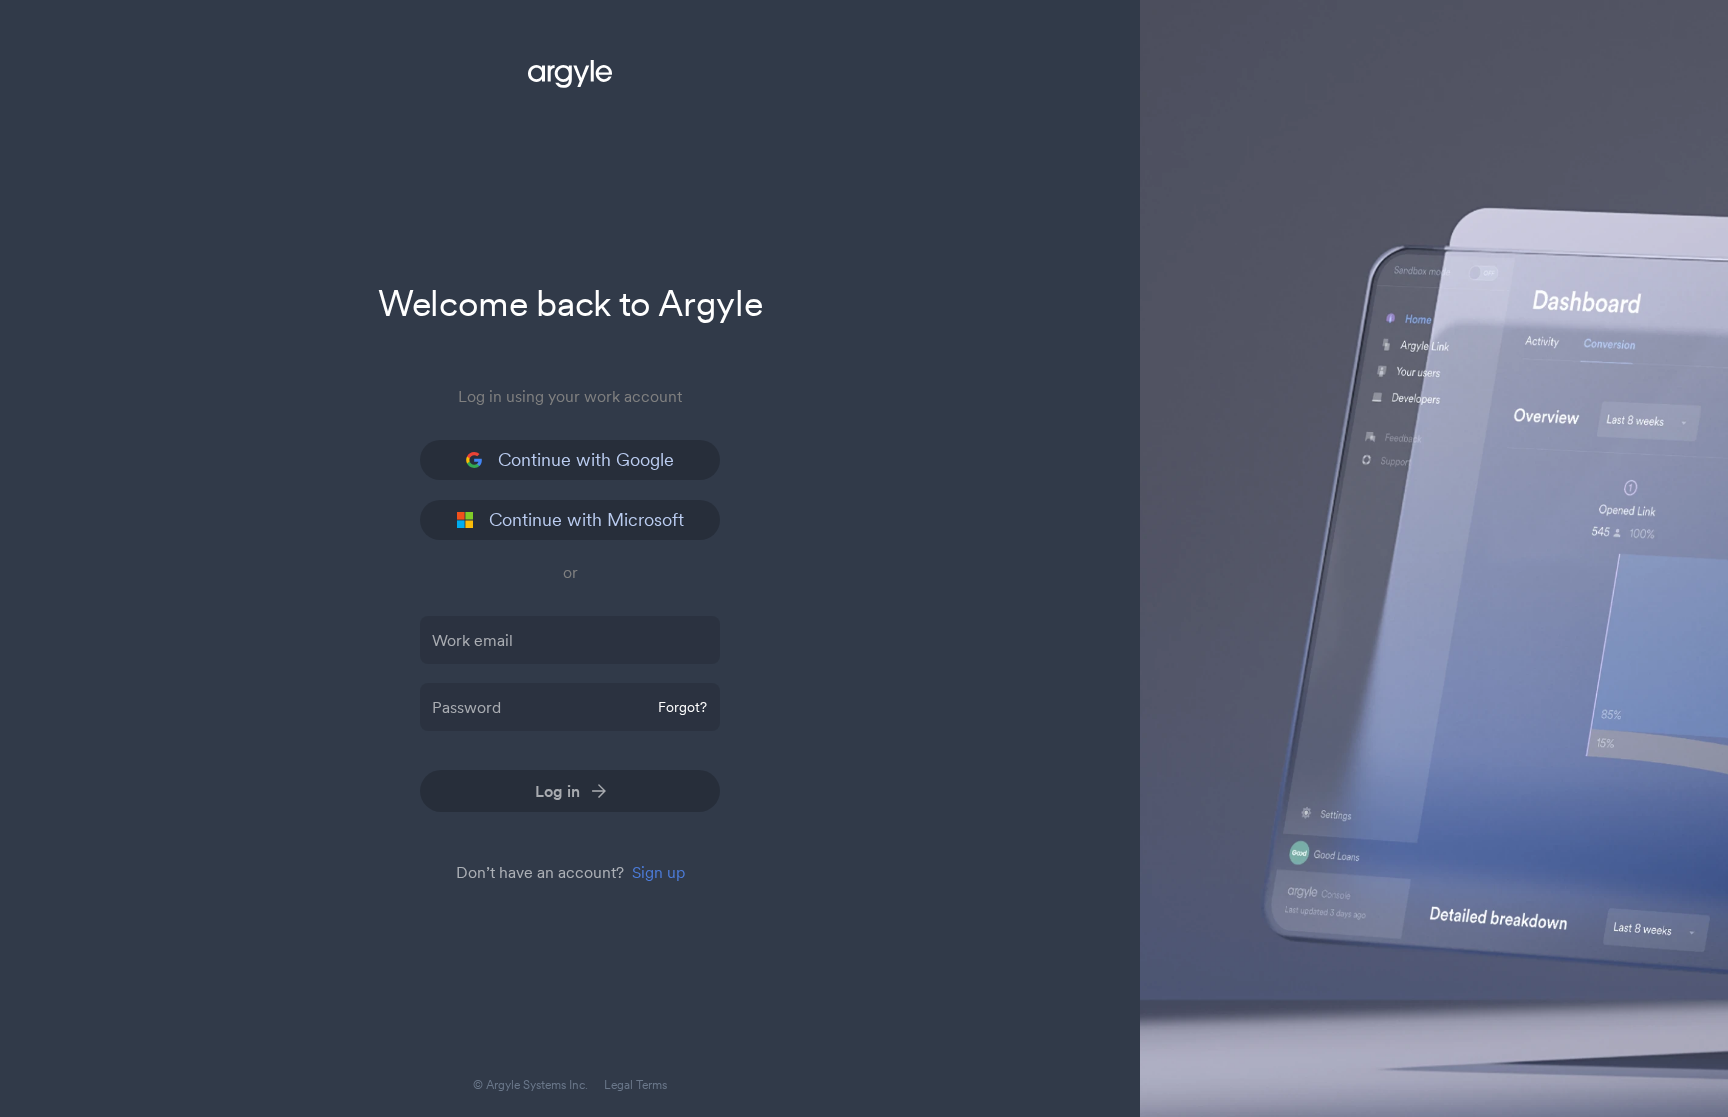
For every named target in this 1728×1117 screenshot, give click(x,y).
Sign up (658, 872)
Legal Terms (635, 1084)
